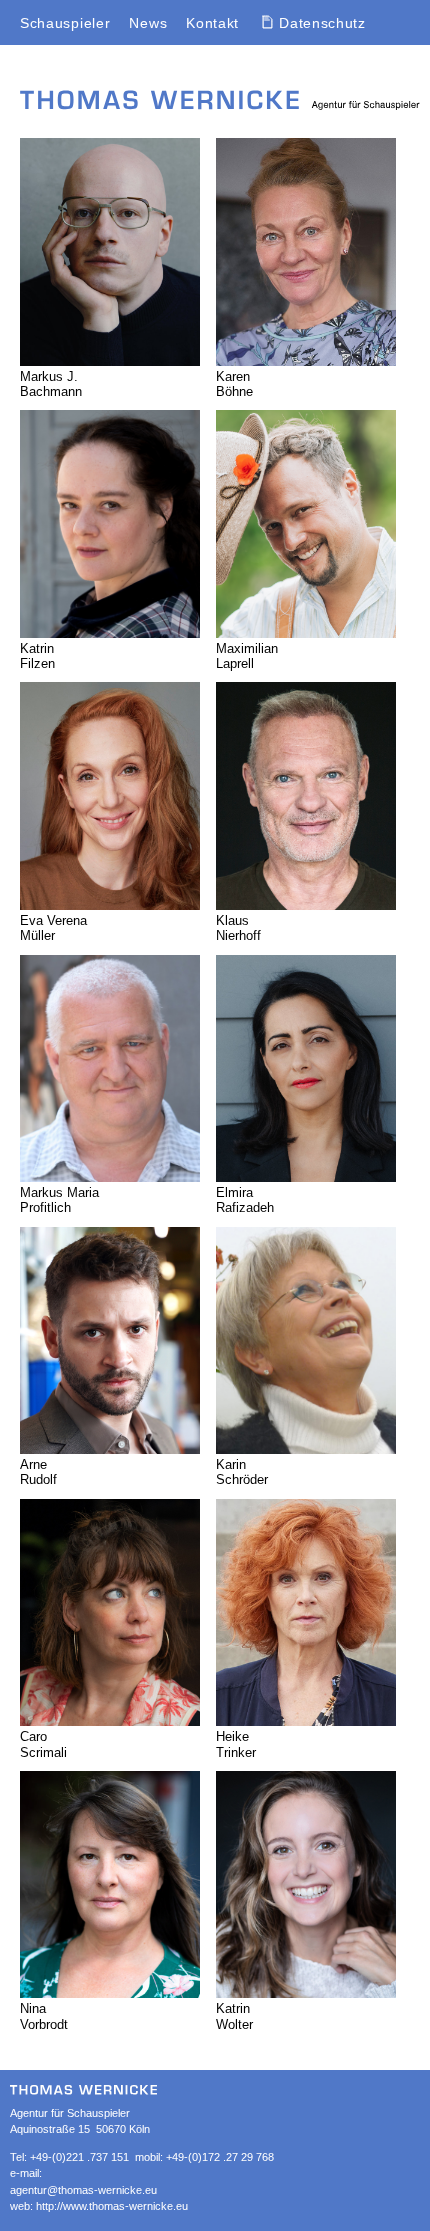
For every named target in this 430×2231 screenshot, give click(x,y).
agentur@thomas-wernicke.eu (83, 2190)
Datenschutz (322, 23)
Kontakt (212, 23)
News (148, 23)
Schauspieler (65, 23)
